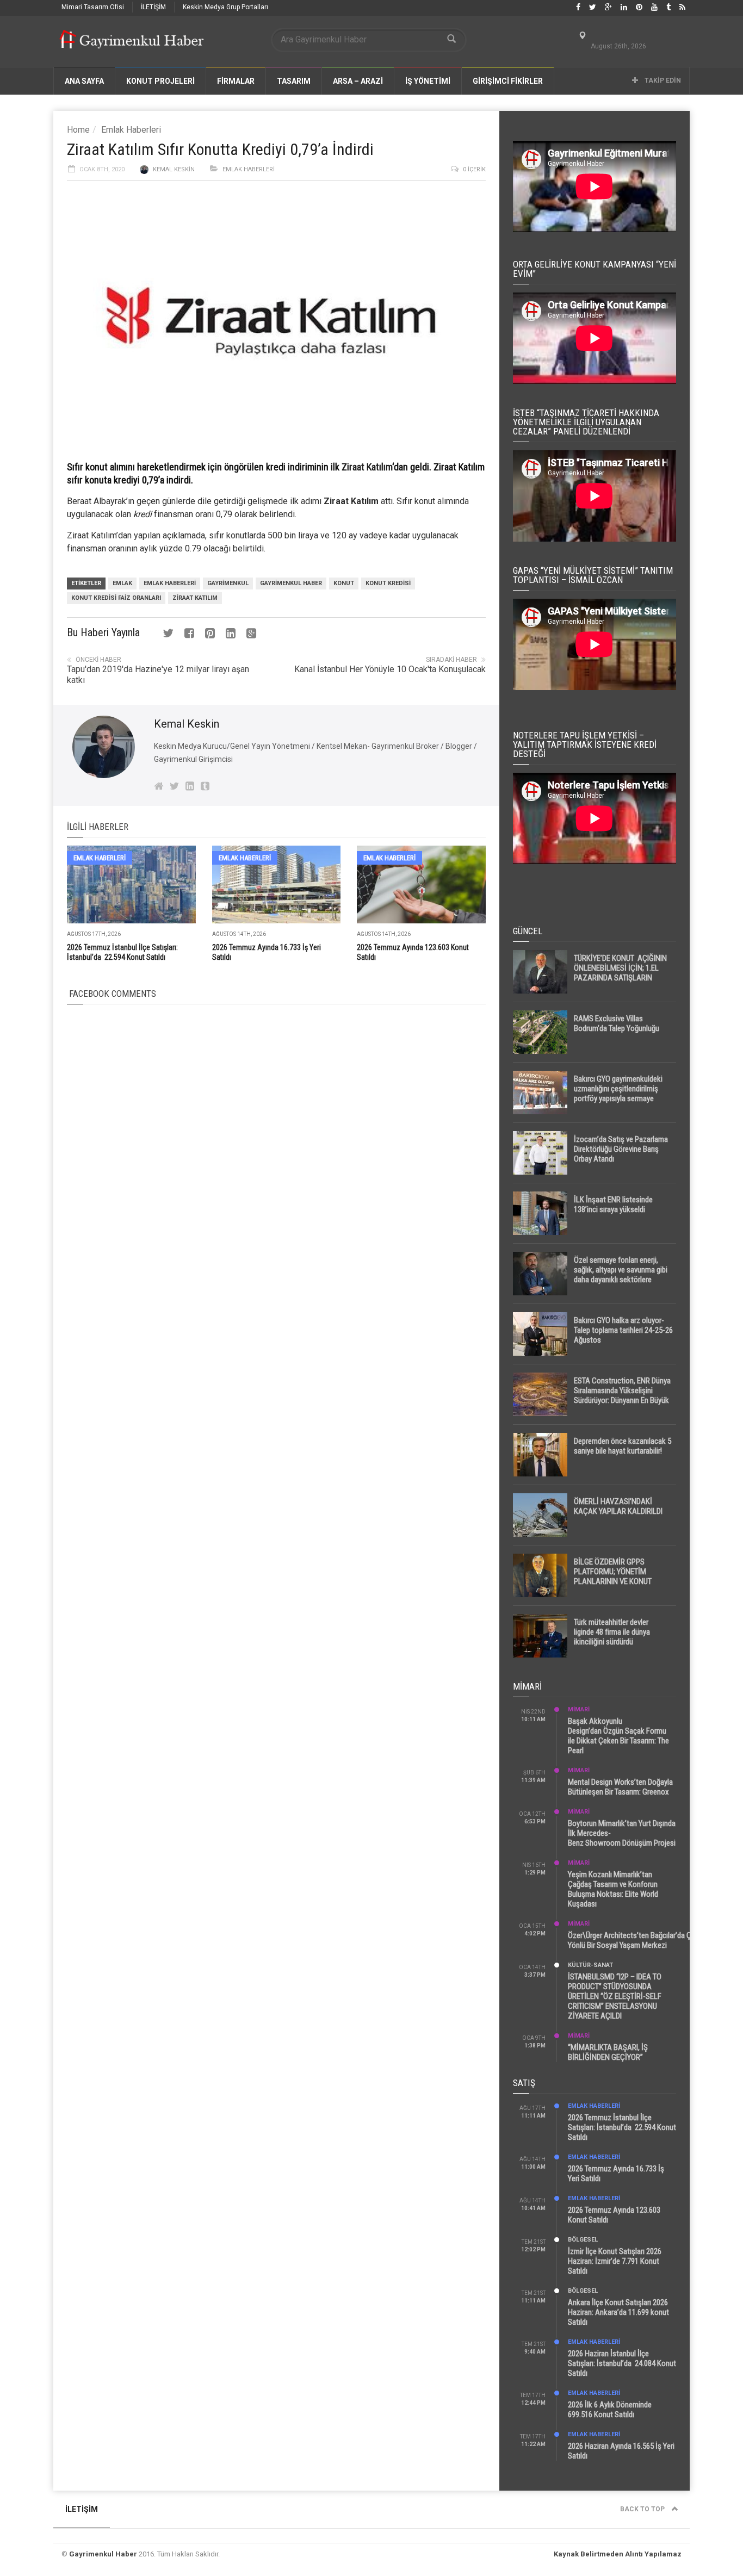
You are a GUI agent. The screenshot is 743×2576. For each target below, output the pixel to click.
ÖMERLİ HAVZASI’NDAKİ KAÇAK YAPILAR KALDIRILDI (618, 1506)
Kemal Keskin (174, 169)
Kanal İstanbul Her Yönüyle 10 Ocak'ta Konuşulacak (390, 669)
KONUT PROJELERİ (160, 81)
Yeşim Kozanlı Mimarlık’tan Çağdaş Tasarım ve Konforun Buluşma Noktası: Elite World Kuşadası (613, 1889)
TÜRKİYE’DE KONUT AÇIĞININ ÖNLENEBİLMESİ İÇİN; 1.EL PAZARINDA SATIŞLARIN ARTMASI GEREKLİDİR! (620, 973)
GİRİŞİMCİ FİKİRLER (508, 81)
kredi (143, 514)
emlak (122, 583)
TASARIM (294, 81)
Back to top (643, 2509)
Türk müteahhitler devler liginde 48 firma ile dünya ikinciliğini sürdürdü (612, 1632)
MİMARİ (579, 1709)
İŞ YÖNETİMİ (428, 81)
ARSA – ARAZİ (358, 81)
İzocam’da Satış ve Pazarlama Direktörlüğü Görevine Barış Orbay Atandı (621, 1149)
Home (78, 130)
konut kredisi (388, 583)
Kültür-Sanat (590, 1965)
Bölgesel (583, 2240)
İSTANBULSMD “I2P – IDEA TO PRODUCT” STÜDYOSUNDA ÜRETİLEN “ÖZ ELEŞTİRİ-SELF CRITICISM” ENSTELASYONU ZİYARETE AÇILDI (615, 1996)
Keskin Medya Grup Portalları (225, 7)
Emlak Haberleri (131, 130)
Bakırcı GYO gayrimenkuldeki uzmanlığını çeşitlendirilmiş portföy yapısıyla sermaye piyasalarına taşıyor (618, 1094)
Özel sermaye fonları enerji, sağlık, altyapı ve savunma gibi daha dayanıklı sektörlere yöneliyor (621, 1275)
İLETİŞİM (153, 7)
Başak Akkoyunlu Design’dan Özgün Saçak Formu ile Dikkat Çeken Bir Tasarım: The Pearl (618, 1736)
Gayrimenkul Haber (103, 2554)
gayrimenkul (228, 583)
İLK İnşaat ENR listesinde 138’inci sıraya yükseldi (613, 1205)
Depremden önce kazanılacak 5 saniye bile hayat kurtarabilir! (623, 1446)
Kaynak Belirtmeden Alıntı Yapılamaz (618, 2554)
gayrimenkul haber (291, 583)
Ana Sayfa (84, 81)
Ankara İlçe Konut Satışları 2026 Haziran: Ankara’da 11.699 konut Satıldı (618, 2312)
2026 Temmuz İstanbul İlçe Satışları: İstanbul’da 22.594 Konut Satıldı (622, 2127)
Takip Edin (662, 80)
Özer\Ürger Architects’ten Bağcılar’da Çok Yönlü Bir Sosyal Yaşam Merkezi (634, 1940)
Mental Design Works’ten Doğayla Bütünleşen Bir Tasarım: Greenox (620, 1787)
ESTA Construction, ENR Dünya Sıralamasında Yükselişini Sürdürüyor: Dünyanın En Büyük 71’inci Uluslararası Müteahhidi (622, 1395)
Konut (344, 583)
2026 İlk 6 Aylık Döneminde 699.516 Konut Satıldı (610, 2410)
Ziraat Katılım (367, 467)
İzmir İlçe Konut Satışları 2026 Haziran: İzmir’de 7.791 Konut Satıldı (615, 2261)
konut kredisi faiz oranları (116, 598)
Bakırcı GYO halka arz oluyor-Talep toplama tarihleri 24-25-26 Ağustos (623, 1330)
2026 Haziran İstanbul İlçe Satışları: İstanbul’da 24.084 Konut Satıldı (622, 2363)
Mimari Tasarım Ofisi (93, 7)
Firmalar (236, 81)
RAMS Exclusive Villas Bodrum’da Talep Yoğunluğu (617, 1023)
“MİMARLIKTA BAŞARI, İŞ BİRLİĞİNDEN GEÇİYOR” (608, 2052)
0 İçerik (474, 169)
